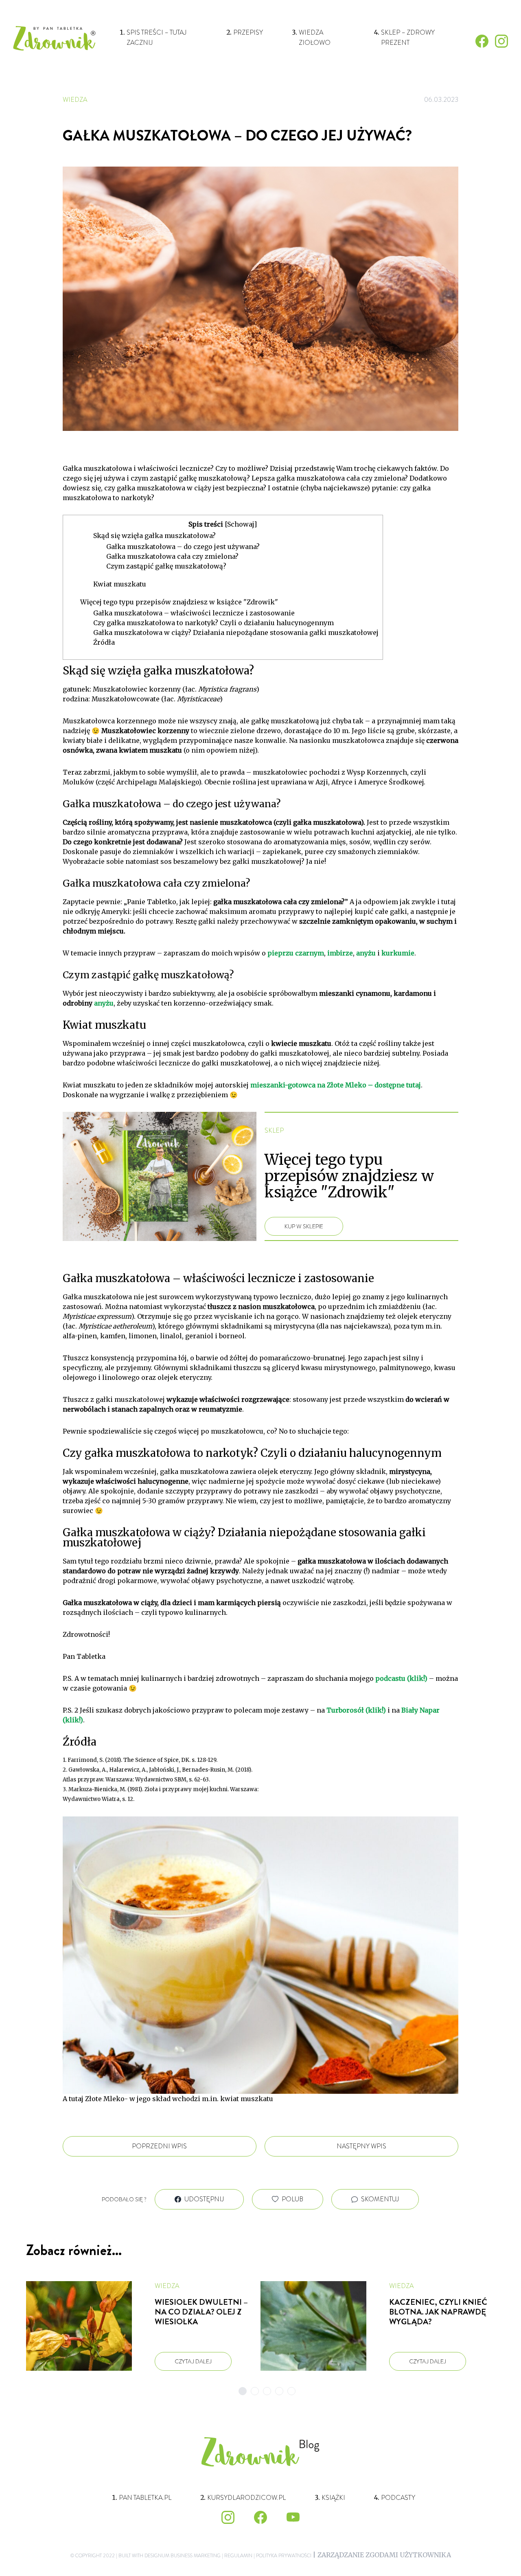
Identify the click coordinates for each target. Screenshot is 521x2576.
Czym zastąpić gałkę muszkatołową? (166, 566)
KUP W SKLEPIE (304, 1226)
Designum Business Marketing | (184, 2556)
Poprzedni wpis (159, 2146)
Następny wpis (361, 2146)
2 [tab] (255, 2391)
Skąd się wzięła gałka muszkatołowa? (154, 536)
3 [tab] (267, 2391)
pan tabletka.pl (145, 2498)
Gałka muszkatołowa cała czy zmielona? (172, 556)
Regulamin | (239, 2556)
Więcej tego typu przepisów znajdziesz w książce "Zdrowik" (179, 602)
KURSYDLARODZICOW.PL (246, 2498)
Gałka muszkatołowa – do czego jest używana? (183, 547)
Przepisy (248, 32)
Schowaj (241, 524)
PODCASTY (398, 2498)
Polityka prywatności (283, 2556)
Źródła (104, 642)
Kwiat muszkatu (120, 584)
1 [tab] (243, 2391)
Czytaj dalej (193, 2361)
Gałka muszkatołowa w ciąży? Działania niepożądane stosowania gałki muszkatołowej (236, 632)
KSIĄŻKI (333, 2498)
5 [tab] (291, 2391)
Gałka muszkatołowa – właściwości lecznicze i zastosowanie (194, 613)
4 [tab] (279, 2391)
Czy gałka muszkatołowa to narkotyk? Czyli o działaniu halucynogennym (213, 623)
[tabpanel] (143, 2326)
